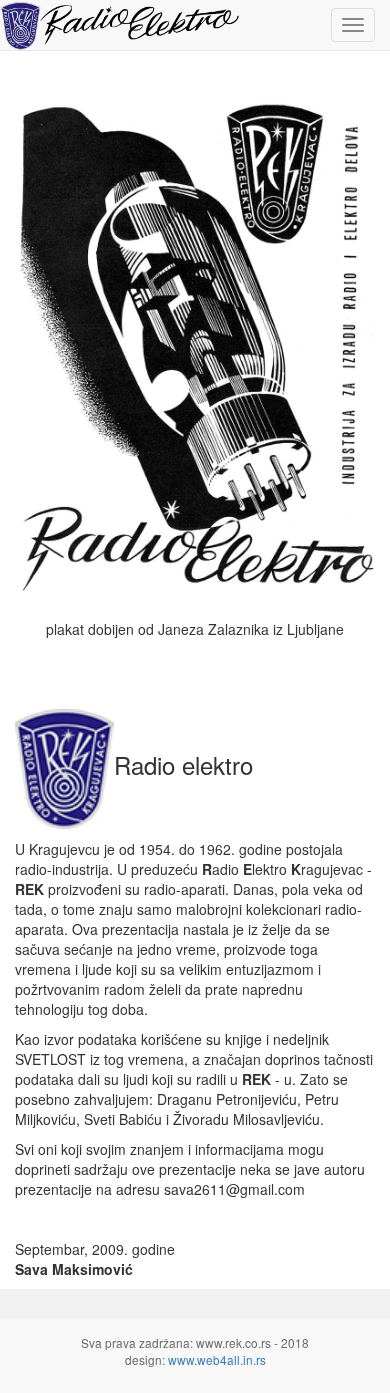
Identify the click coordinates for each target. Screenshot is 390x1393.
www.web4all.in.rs (217, 1359)
